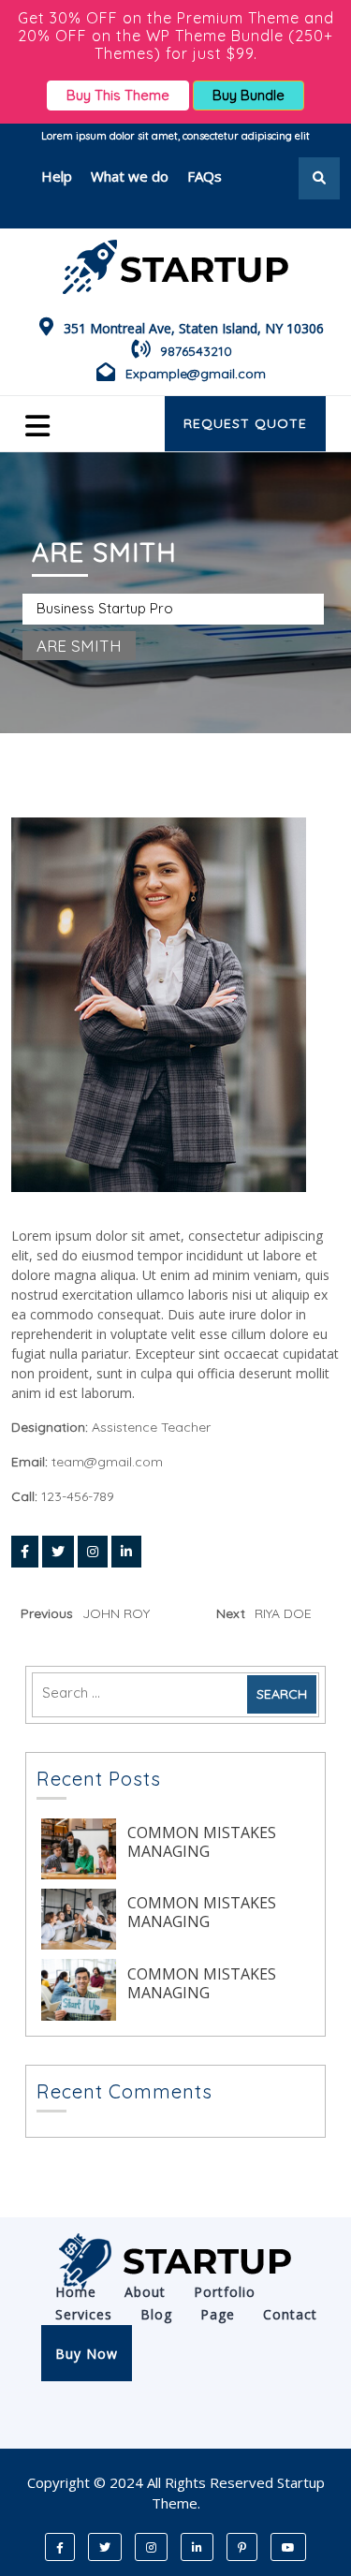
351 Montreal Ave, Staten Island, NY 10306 (194, 328)
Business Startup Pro (105, 608)
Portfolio (225, 2292)
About (145, 2292)
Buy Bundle (249, 95)
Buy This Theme (118, 95)
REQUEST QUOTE (245, 423)
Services (84, 2314)
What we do (130, 176)
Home (76, 2292)
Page (218, 2314)
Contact (290, 2314)
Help (57, 176)
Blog (156, 2314)
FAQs (205, 176)
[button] (54, 424)
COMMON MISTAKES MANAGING (202, 1842)
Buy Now (87, 2354)
